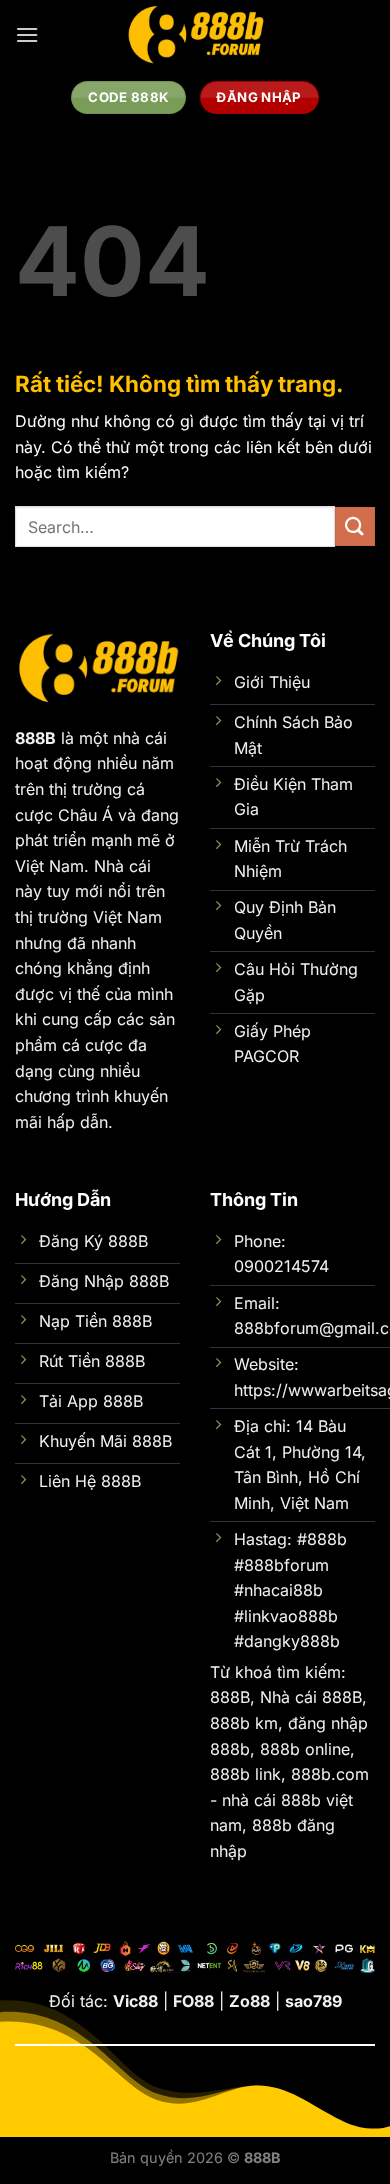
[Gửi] (355, 526)
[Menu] (27, 34)
